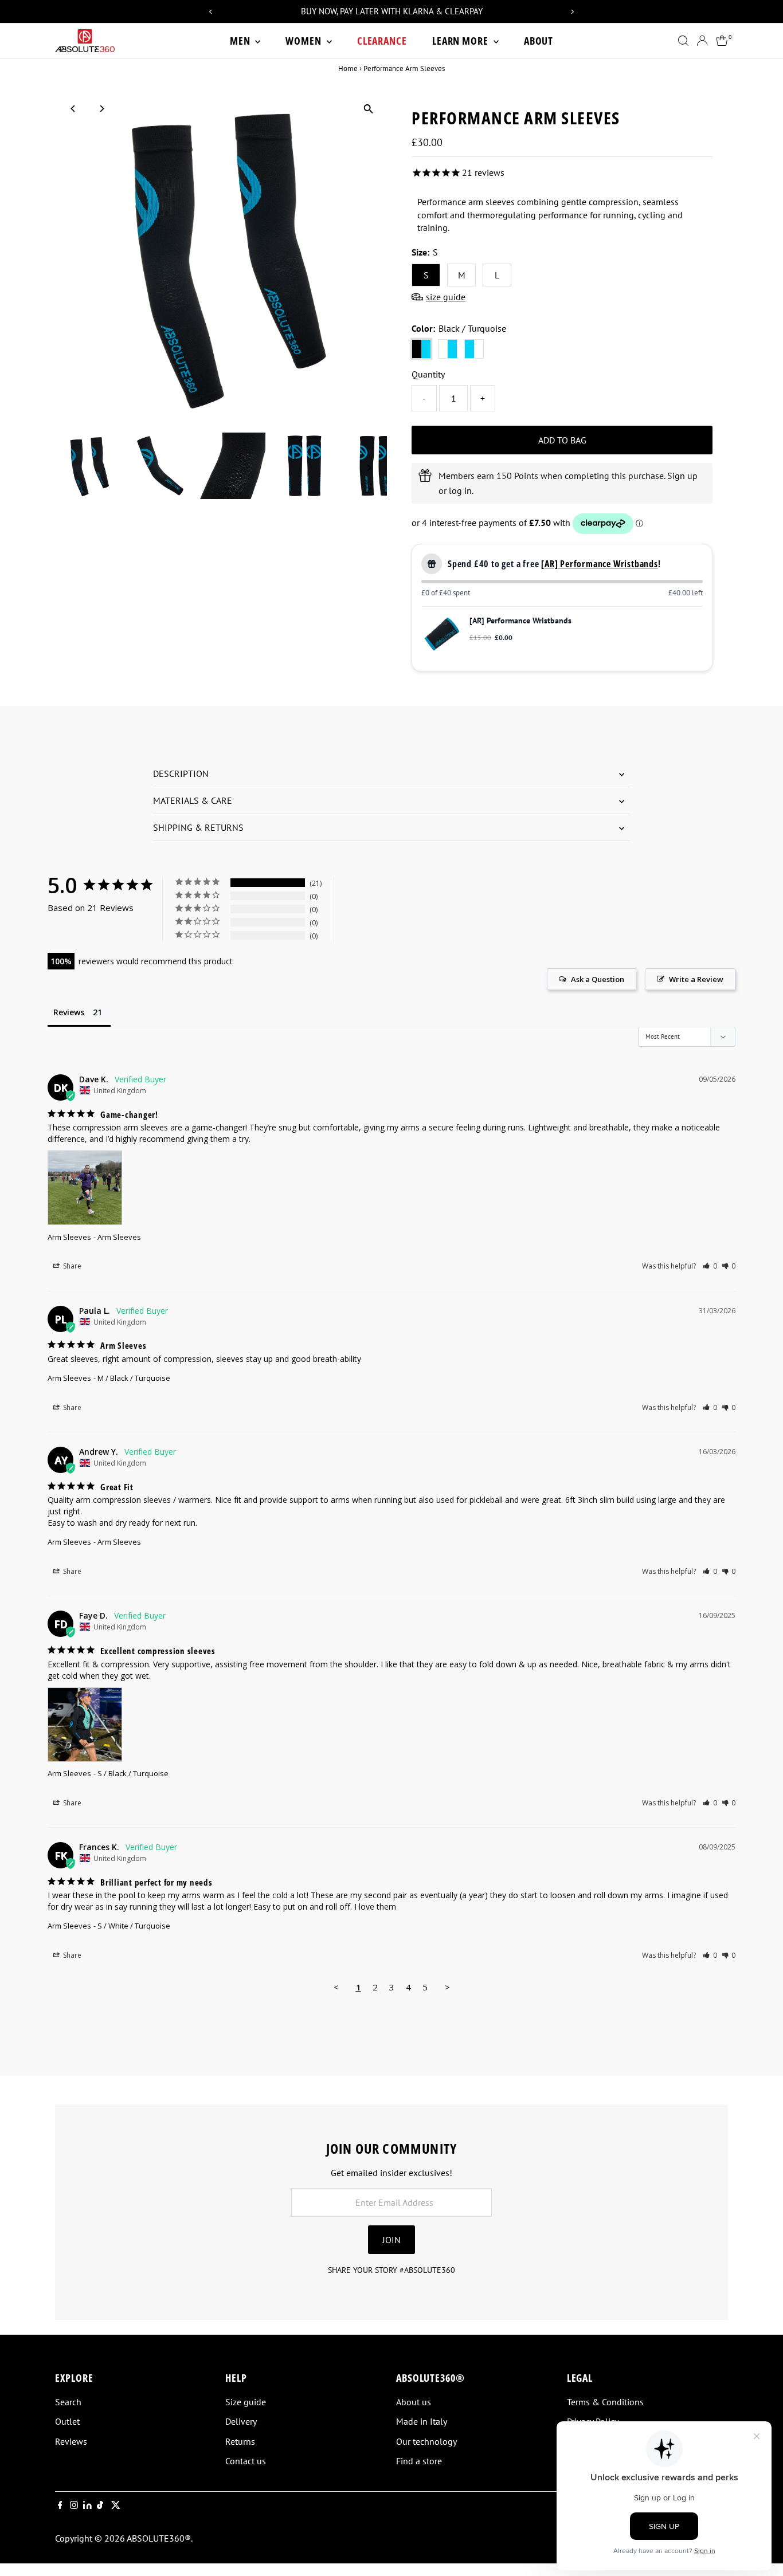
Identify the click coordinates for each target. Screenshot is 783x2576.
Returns (240, 2441)
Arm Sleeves (69, 1237)
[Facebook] (60, 2506)
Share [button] (71, 1266)
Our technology (426, 2441)
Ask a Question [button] (598, 979)
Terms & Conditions (605, 2402)
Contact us (246, 2461)
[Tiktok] (100, 2506)
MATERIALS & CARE (193, 800)
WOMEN (304, 41)
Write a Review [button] (696, 979)
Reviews (71, 2441)
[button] (710, 1266)
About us (414, 2402)
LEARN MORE (461, 41)
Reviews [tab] (69, 1012)
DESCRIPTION (181, 773)
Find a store (419, 2461)
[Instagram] (74, 2506)
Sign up (682, 476)
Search (68, 2402)
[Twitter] (116, 2506)
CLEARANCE (382, 41)
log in (460, 490)
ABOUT (539, 41)
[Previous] (74, 109)
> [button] (447, 1987)
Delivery (241, 2421)
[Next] (102, 109)
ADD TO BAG (562, 440)
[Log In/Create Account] (702, 41)
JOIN (391, 2240)
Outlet (67, 2421)
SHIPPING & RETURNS (198, 827)
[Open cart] (722, 41)
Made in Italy (422, 2421)
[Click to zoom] (368, 109)
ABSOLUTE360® (159, 2538)
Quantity (428, 374)
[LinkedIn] (89, 2506)
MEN (241, 41)
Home (348, 68)
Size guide (246, 2402)
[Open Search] (683, 41)
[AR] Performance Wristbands (600, 564)
